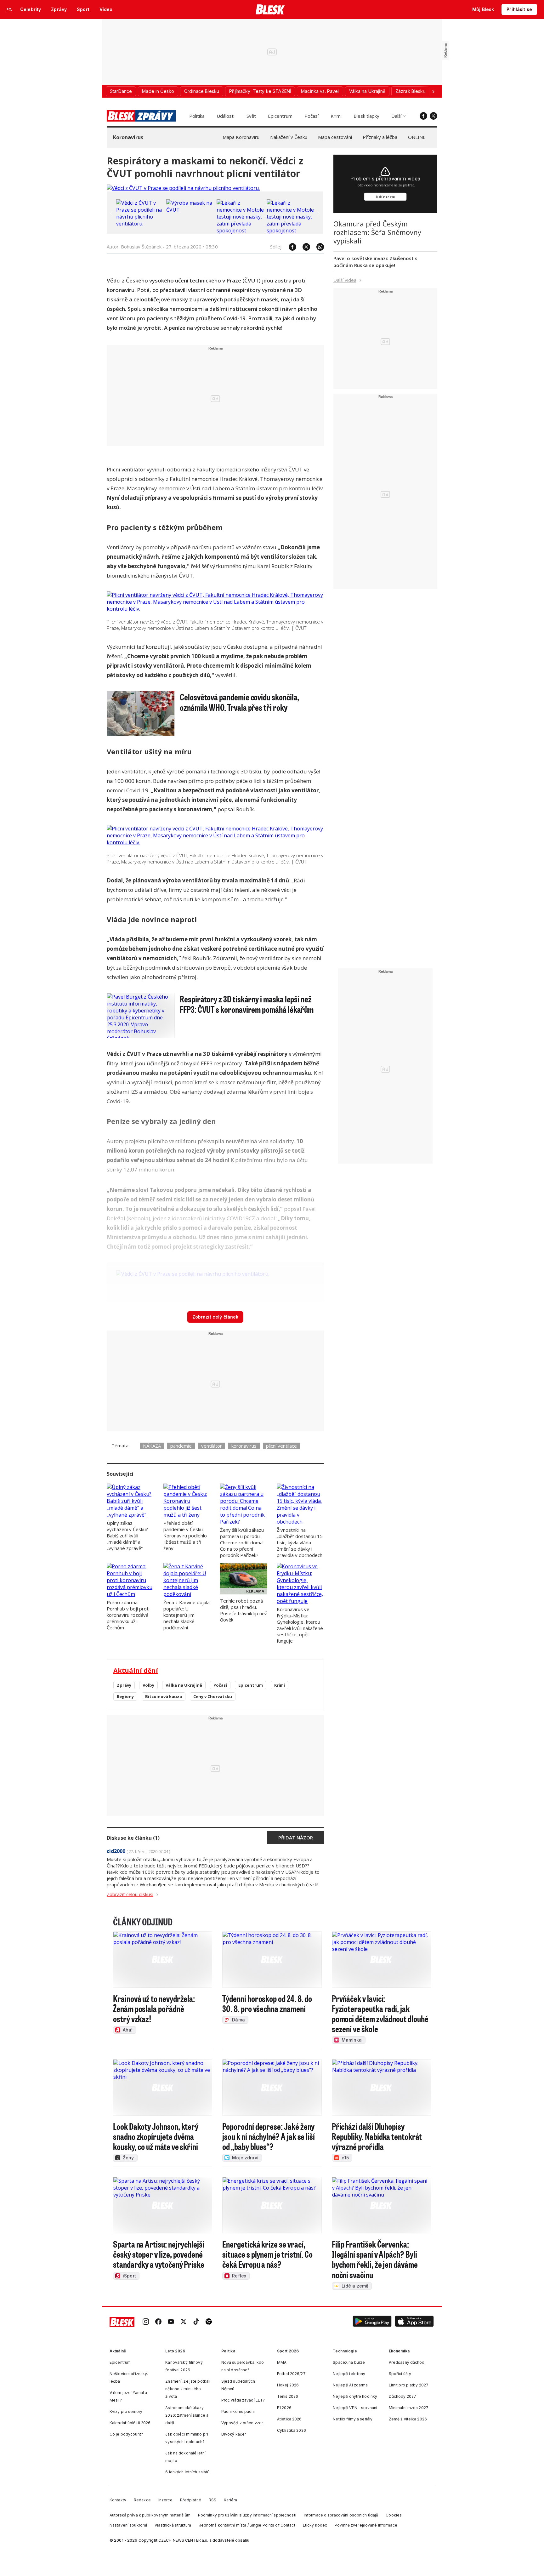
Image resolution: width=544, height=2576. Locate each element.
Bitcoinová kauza (164, 1696)
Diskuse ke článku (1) (133, 1838)
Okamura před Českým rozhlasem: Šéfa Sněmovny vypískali (377, 232)
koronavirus (244, 1446)
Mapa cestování (335, 137)
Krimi (336, 116)
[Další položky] (433, 91)
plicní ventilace (281, 1446)
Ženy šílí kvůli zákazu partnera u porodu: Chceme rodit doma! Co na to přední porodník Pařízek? (242, 1542)
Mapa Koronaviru (241, 137)
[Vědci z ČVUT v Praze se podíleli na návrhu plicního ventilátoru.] (183, 188)
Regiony (125, 1696)
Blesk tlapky (366, 116)
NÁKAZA (152, 1446)
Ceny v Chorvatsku (213, 1696)
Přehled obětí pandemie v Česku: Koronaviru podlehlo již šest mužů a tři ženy (185, 1536)
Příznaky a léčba (380, 137)
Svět (251, 116)
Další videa (345, 280)
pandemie (181, 1446)
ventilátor (212, 1446)
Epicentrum (280, 116)
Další (396, 116)
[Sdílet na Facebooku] (289, 247)
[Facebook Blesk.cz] (423, 116)
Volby (148, 1685)
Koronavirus (128, 137)
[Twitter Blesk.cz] (433, 116)
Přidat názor (296, 1838)
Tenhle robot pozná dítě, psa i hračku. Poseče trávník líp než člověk (244, 1610)
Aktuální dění (136, 1670)
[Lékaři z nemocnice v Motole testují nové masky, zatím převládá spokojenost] (240, 231)
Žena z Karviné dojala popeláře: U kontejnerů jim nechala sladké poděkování (187, 1615)
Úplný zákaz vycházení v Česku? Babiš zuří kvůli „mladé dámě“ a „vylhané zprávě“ (127, 1536)
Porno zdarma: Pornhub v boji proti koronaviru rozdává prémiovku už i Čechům (128, 1615)
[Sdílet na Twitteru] (303, 247)
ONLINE (417, 137)
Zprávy (124, 1685)
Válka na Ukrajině (184, 1685)
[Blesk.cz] (270, 9)
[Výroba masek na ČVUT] (190, 210)
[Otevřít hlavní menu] (9, 9)
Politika (197, 116)
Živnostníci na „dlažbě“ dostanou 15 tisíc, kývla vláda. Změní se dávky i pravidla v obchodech (300, 1542)
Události (226, 116)
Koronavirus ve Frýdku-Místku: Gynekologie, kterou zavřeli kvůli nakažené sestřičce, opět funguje (300, 1625)
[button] (372, 2322)
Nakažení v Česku (289, 137)
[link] (146, 2322)
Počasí (312, 116)
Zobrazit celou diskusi (130, 1894)
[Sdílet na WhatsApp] (317, 247)
